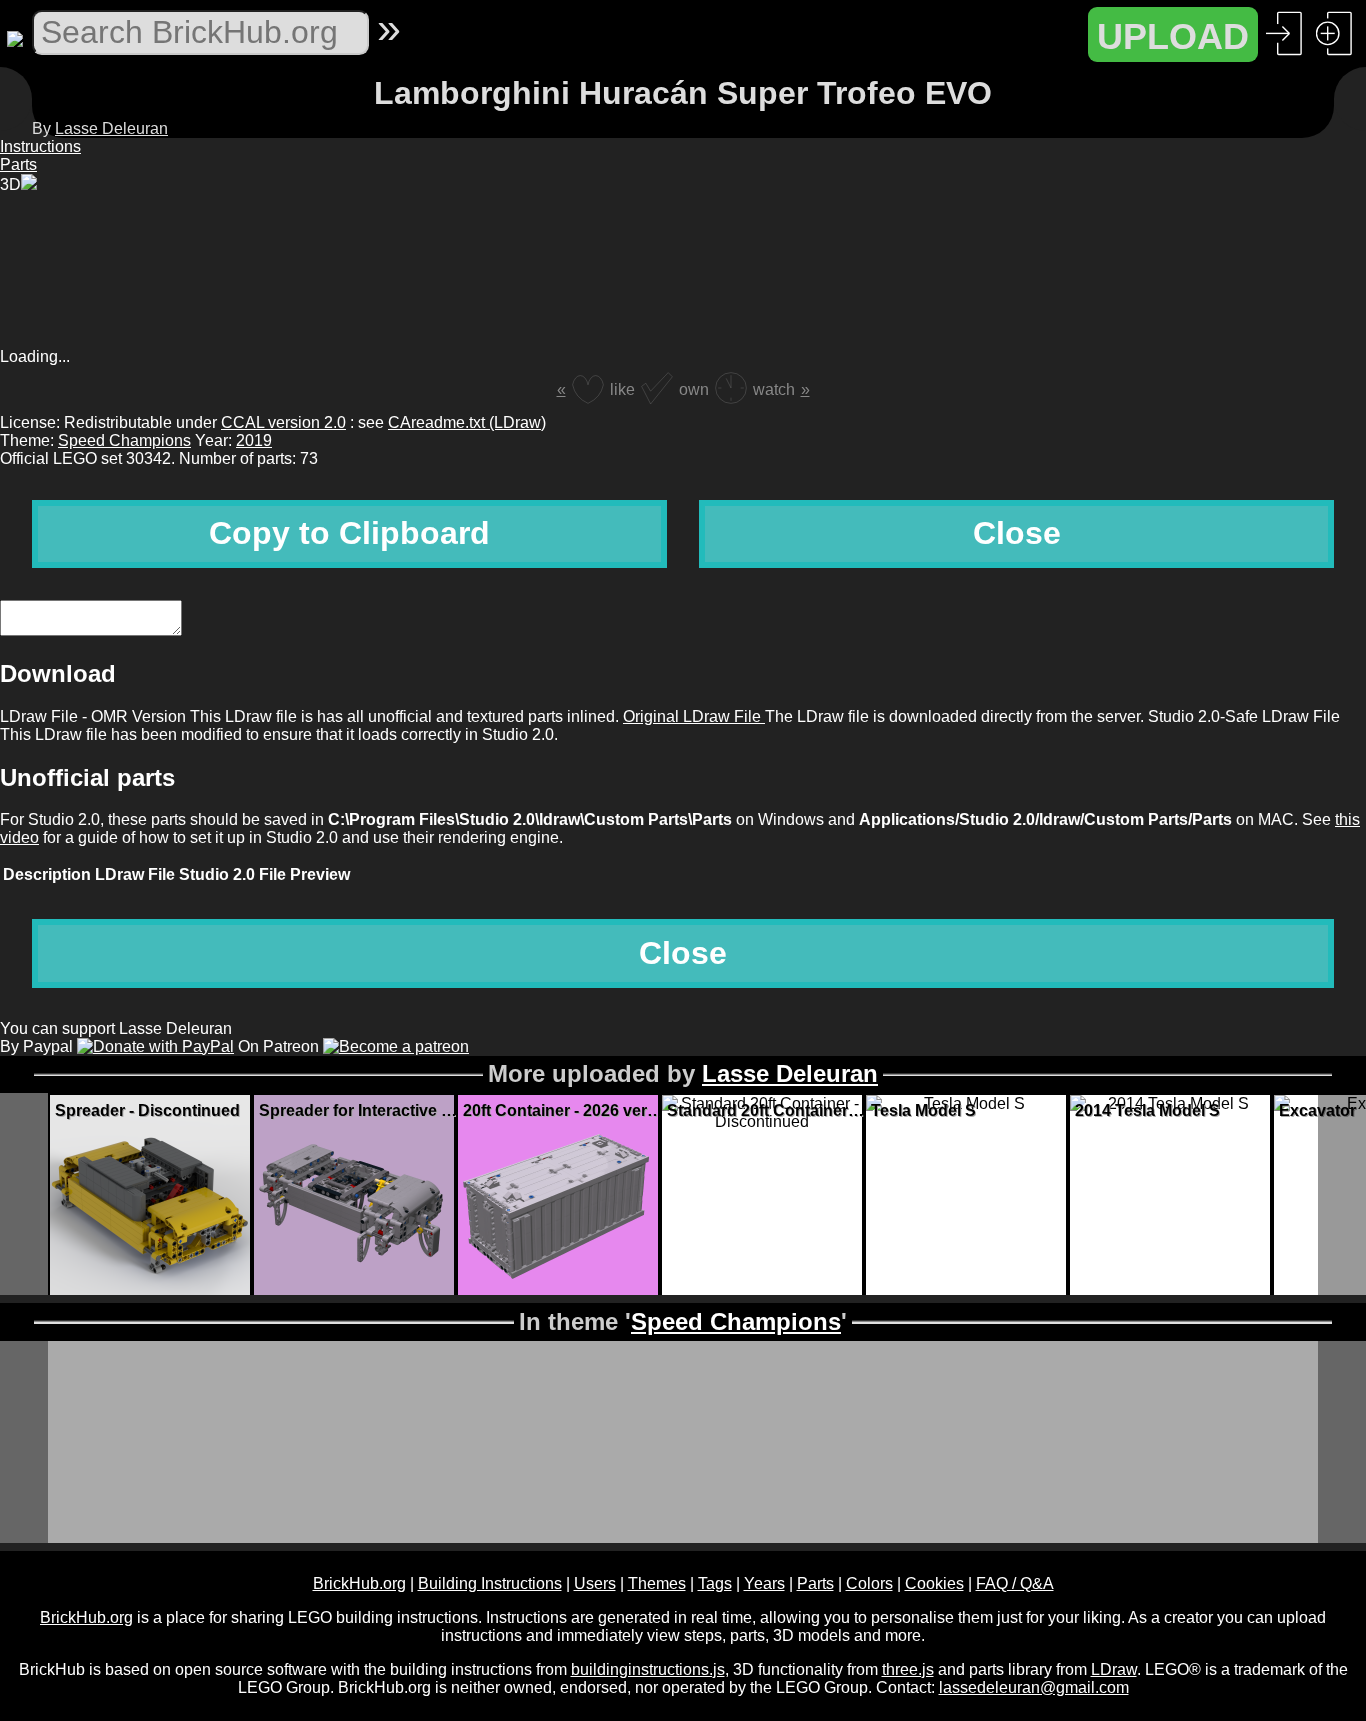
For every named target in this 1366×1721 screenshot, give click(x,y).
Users (595, 1583)
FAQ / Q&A (1015, 1583)
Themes (657, 1583)
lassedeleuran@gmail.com (1034, 1687)
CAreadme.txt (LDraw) (467, 422)
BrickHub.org (359, 1583)
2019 (254, 440)
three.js (908, 1669)
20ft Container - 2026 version (563, 1110)
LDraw (1114, 1669)
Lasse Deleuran (111, 128)
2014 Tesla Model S (1147, 1110)
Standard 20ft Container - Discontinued (767, 1110)
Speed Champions (124, 440)
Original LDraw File (694, 716)
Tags (715, 1583)
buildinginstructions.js (648, 1669)
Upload (1173, 36)
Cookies (934, 1583)
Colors (869, 1583)
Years (764, 1583)
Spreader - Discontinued (147, 1110)
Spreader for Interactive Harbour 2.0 (359, 1110)
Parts (815, 1583)
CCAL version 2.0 (283, 422)
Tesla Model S (923, 1110)
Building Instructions (490, 1583)
